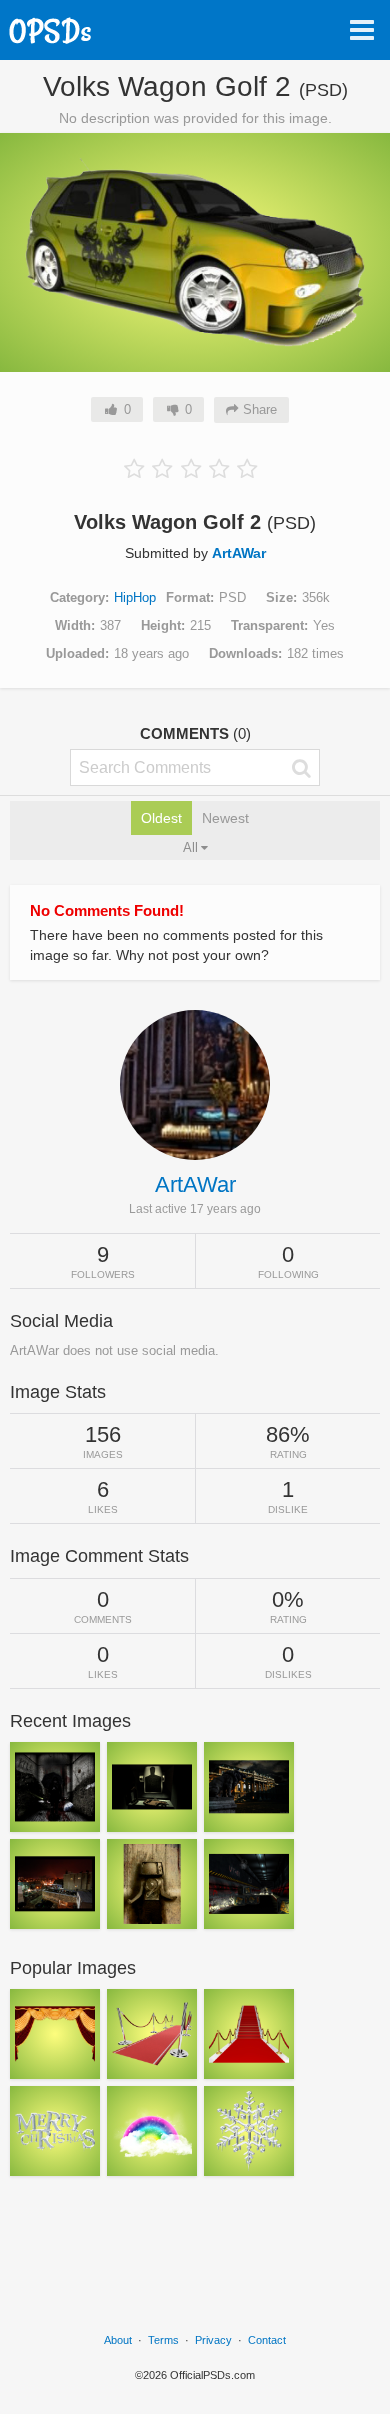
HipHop (135, 597)
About (118, 2340)
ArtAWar (239, 553)
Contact (267, 2340)
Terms (163, 2340)
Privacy (213, 2340)
